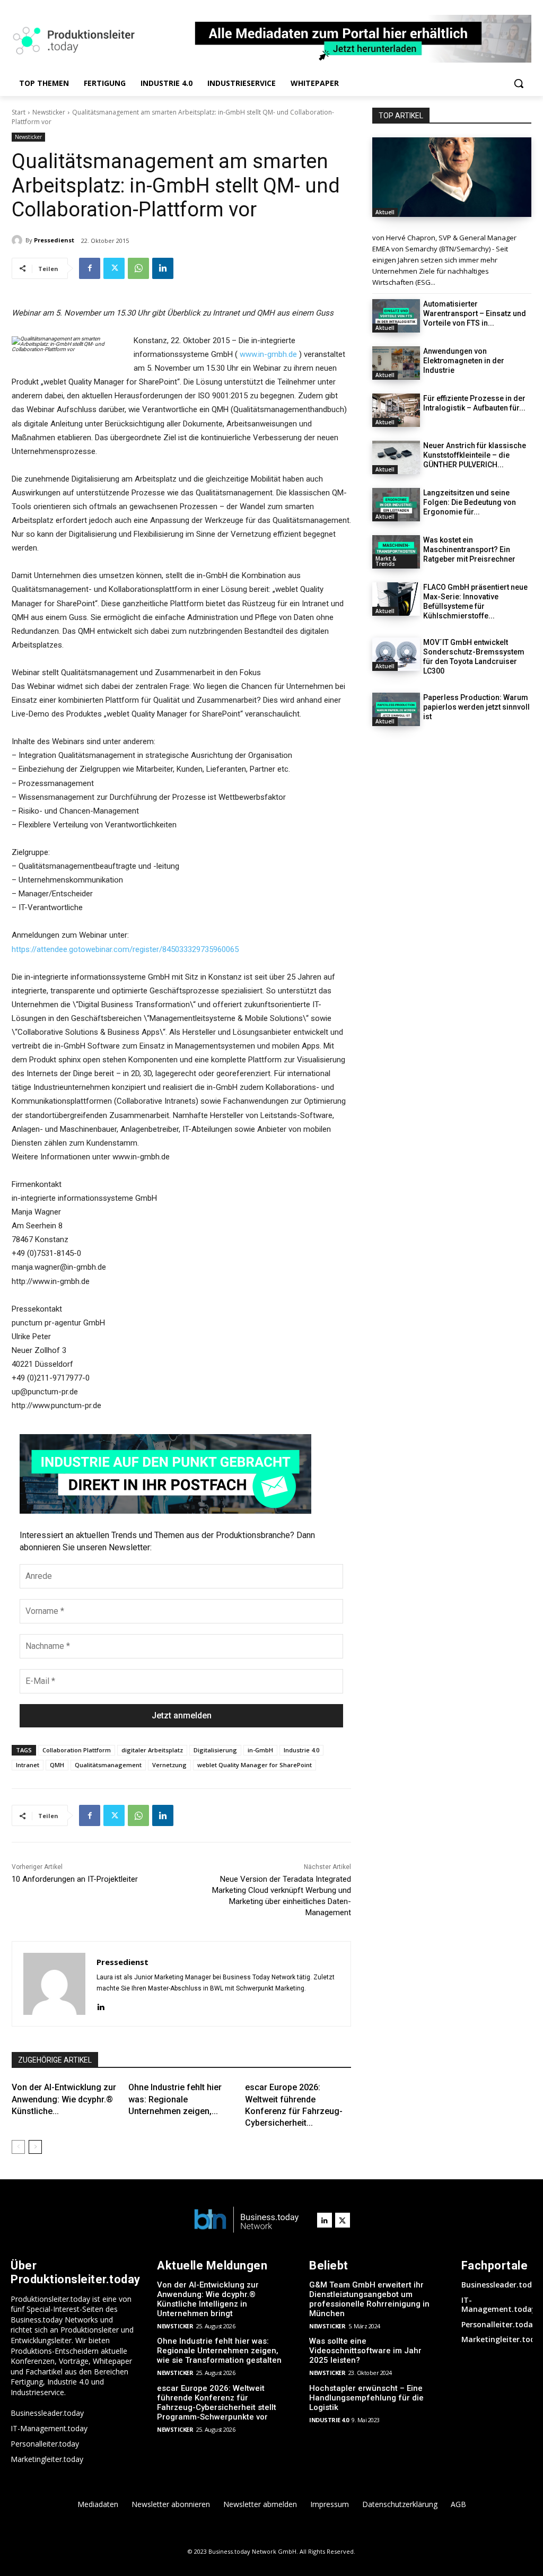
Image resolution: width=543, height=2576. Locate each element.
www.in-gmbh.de (268, 354)
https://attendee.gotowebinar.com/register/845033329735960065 (125, 949)
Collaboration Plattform (77, 1750)
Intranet (28, 1765)
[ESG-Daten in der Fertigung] (452, 177)
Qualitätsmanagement (108, 1765)
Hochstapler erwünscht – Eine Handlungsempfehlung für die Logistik (366, 2398)
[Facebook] (90, 268)
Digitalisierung (215, 1750)
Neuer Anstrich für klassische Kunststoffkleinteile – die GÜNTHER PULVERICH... (475, 455)
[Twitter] (114, 268)
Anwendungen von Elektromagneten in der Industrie (464, 361)
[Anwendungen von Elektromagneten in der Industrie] (396, 363)
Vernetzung (169, 1765)
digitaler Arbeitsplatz (152, 1750)
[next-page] (35, 2147)
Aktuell (385, 212)
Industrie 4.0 (301, 1750)
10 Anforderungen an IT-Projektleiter (75, 1879)
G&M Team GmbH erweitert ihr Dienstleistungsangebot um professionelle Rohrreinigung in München (369, 2299)
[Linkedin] (163, 268)
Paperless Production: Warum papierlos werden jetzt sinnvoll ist (476, 707)
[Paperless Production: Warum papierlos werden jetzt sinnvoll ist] (396, 709)
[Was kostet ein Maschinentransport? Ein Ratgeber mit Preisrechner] (396, 552)
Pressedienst (54, 240)
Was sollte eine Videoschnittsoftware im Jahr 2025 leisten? (365, 2351)
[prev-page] (18, 2147)
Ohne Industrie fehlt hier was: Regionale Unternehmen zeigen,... (175, 2099)
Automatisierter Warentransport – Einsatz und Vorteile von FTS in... (475, 313)
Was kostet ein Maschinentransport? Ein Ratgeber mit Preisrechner (469, 549)
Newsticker (49, 112)
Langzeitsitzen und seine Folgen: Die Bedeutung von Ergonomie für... (470, 502)
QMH (57, 1765)
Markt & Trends (386, 561)
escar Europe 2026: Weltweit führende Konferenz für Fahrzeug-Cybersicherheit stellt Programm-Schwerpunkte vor (217, 2403)
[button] (519, 83)
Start (19, 112)
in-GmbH (260, 1750)
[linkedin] (100, 2006)
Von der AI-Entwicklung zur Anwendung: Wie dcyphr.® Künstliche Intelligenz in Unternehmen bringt (208, 2299)
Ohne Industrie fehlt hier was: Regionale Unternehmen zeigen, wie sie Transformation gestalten (219, 2351)
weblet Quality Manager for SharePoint (255, 1765)
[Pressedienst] (19, 240)
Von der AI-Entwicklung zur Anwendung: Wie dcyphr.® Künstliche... (64, 2099)
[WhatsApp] (138, 268)
